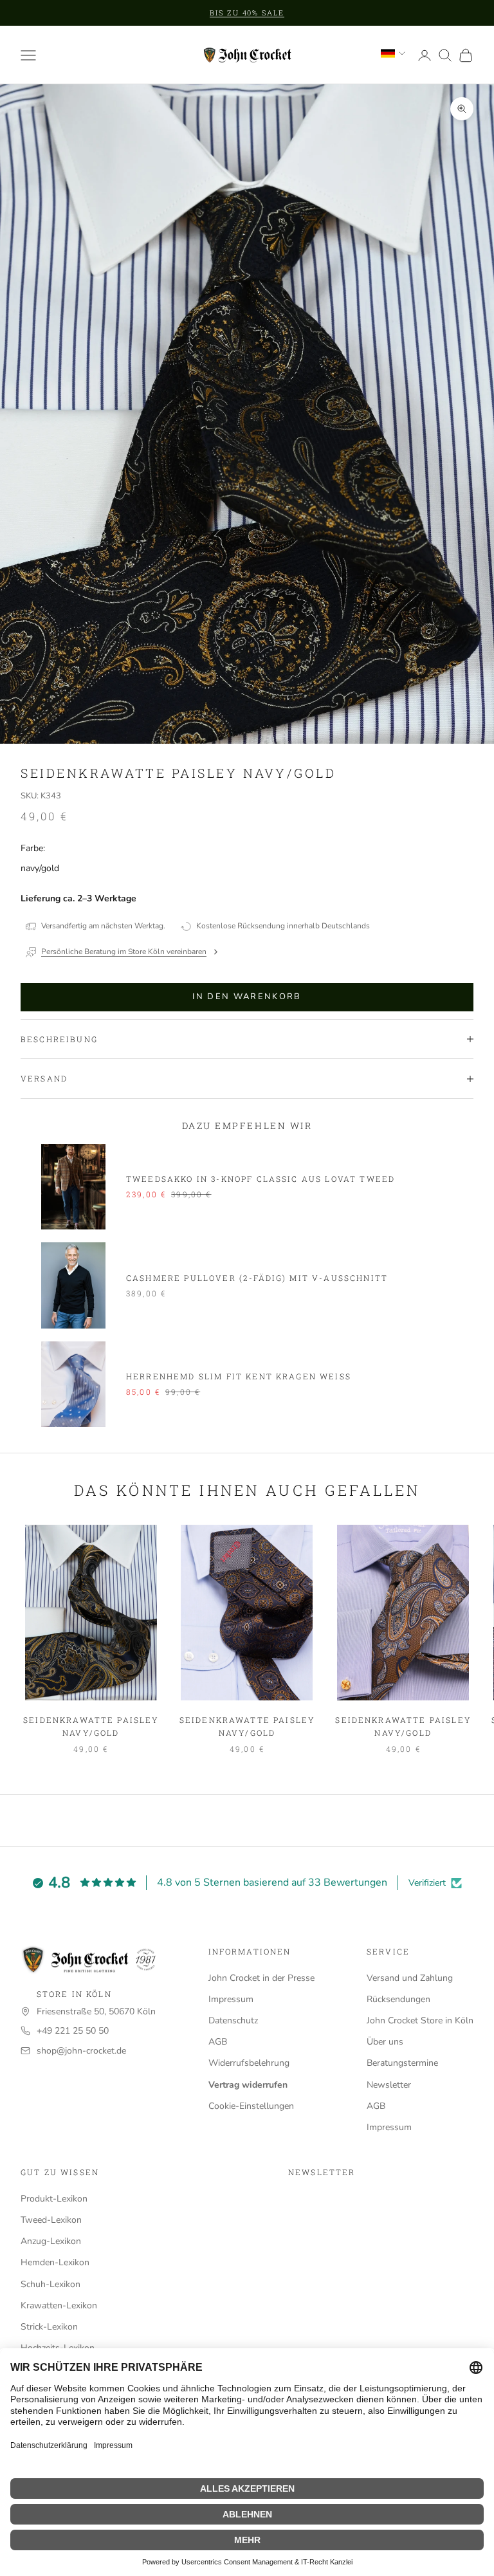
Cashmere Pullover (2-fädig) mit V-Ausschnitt (257, 1278)
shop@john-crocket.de (81, 2051)
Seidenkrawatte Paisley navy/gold (91, 1726)
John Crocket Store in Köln (420, 2020)
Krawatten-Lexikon (59, 2305)
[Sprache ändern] (393, 53)
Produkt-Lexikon (54, 2199)
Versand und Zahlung (410, 1978)
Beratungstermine (402, 2063)
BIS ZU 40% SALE (247, 13)
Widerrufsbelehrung (249, 2063)
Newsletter (389, 2085)
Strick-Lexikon (49, 2327)
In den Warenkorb (247, 997)
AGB (218, 2042)
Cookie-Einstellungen (251, 2106)
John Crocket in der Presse (261, 1978)
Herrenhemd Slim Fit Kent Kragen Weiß (239, 1376)
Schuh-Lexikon (50, 2284)
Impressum (231, 1999)
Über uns (385, 2042)
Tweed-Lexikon (51, 2220)
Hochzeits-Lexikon (58, 2348)
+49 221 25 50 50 (73, 2031)
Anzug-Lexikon (51, 2241)
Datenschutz (233, 2020)
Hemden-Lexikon (55, 2262)
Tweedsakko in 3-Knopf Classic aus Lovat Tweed (261, 1179)
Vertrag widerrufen (248, 2085)
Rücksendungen (398, 1999)
